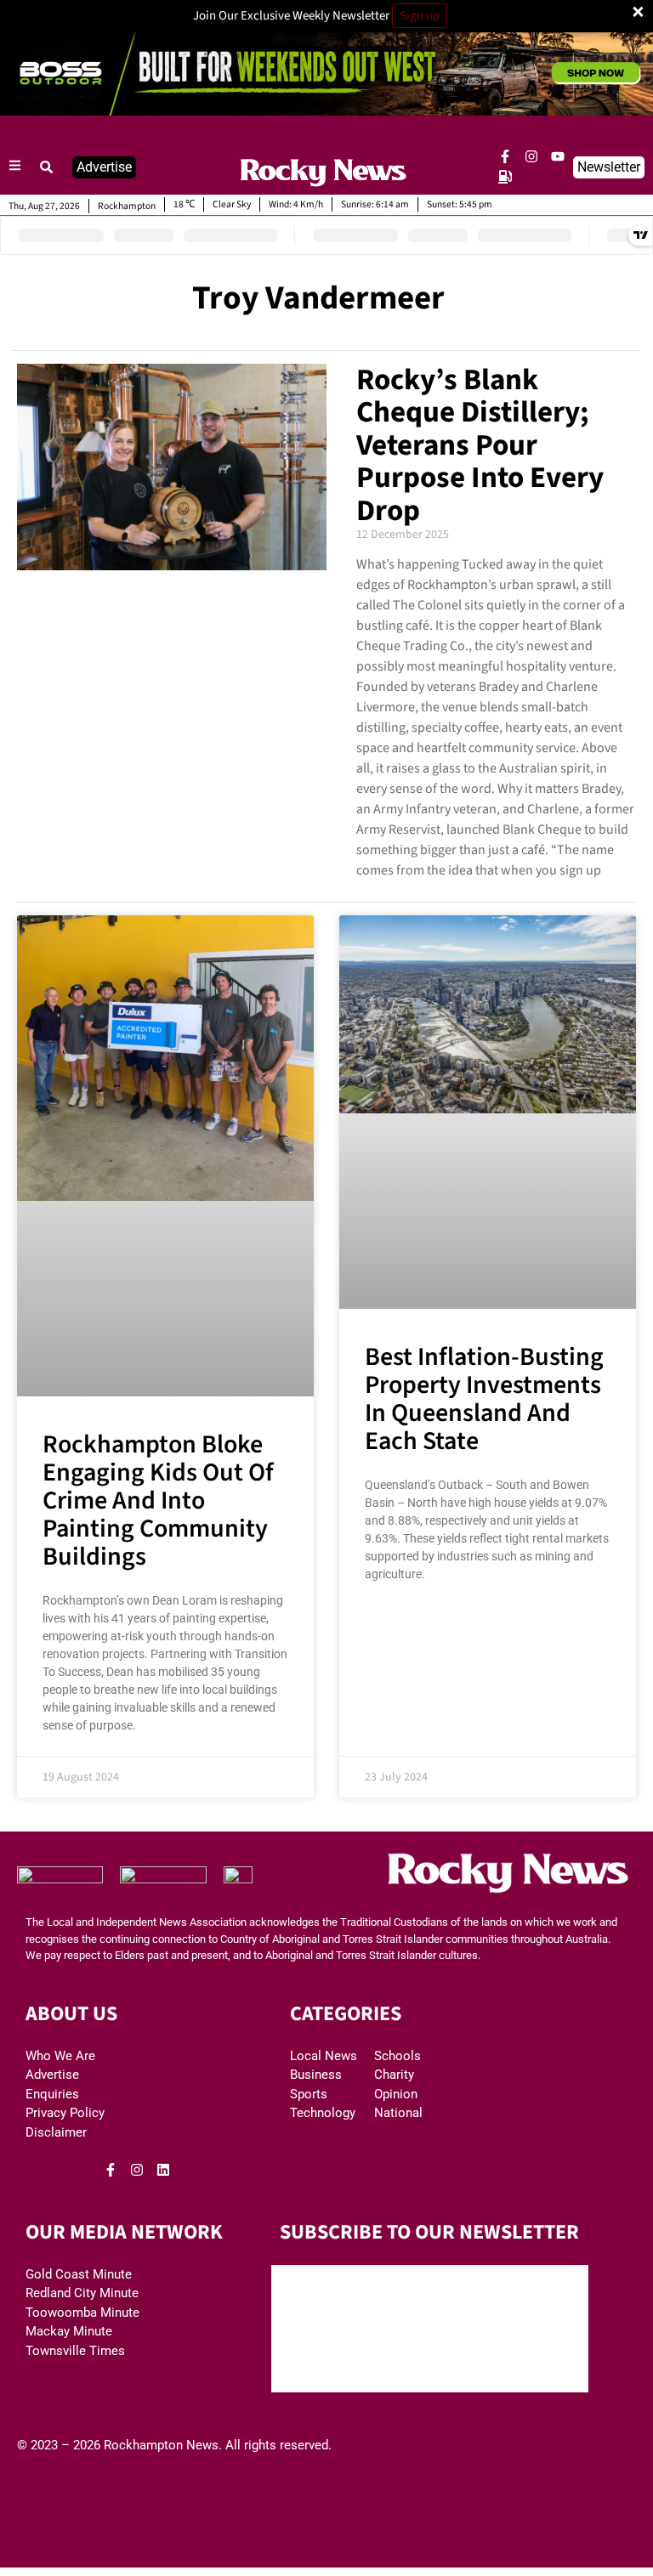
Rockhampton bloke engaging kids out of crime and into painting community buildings (158, 1500)
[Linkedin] (163, 2170)
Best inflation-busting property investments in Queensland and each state (484, 1399)
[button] (47, 167)
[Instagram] (531, 156)
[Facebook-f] (505, 156)
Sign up (420, 16)
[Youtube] (558, 156)
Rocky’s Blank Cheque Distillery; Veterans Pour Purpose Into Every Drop (480, 445)
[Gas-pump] (505, 177)
